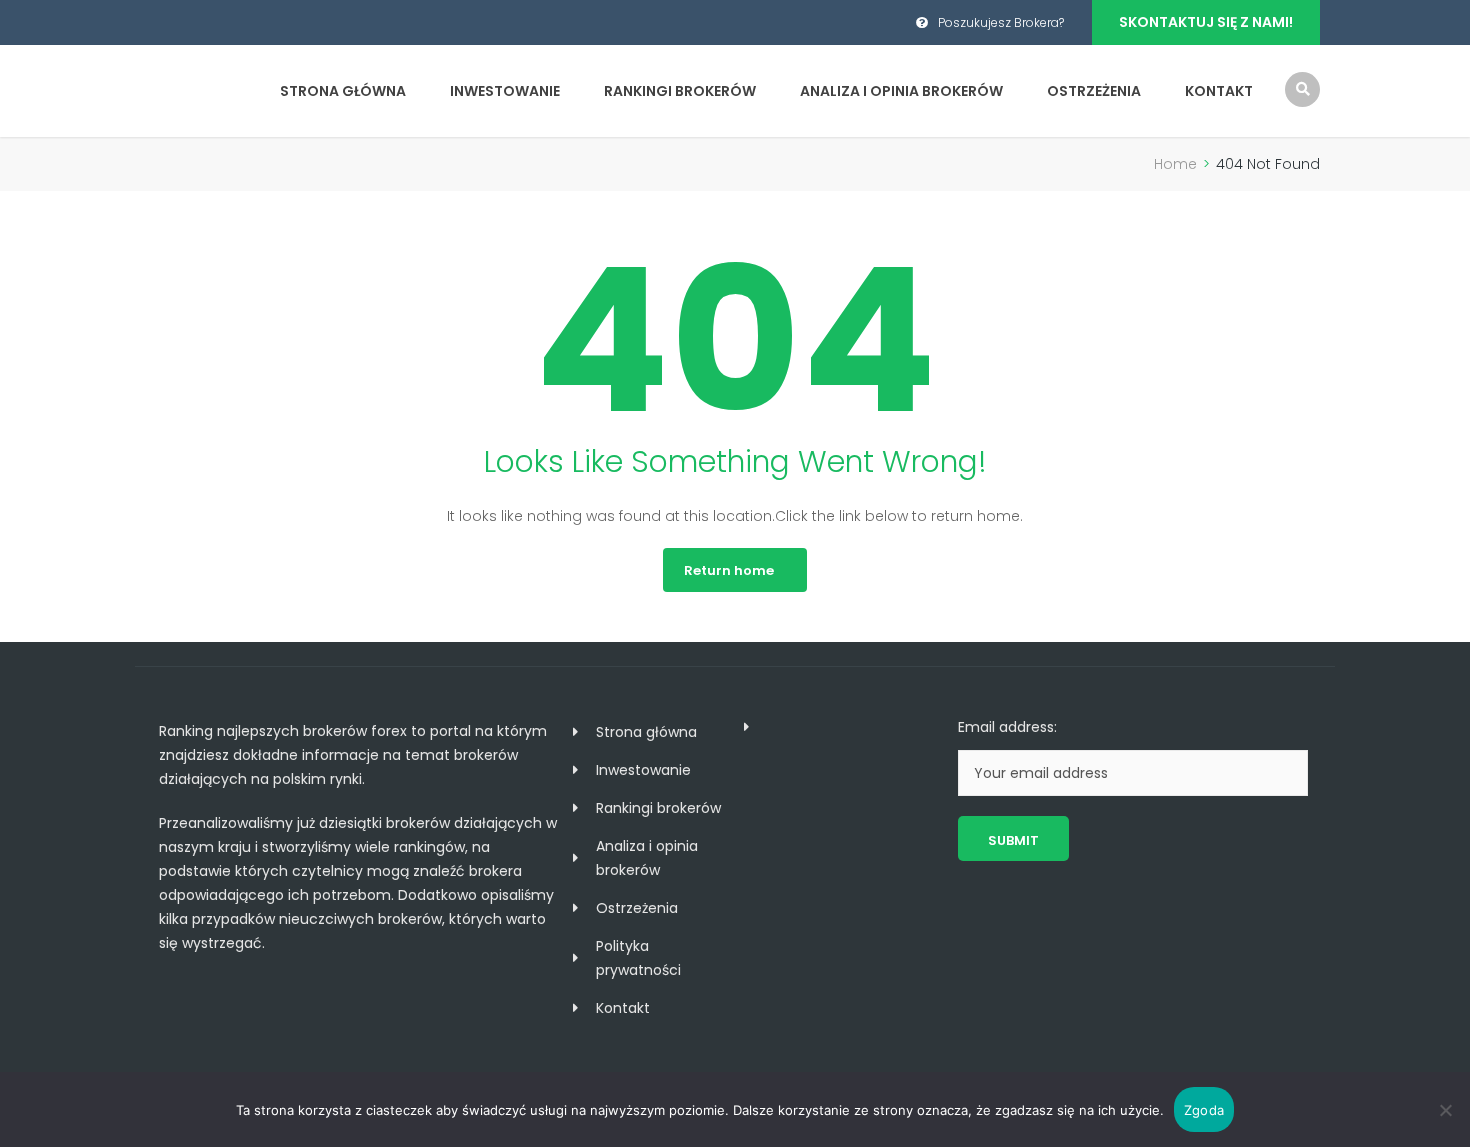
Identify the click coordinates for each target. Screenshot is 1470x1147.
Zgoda (1204, 1110)
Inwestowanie (505, 91)
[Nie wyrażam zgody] (1445, 1110)
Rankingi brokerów (680, 91)
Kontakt (1219, 91)
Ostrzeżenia (1094, 91)
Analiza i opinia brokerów (901, 91)
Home (1175, 164)
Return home (729, 570)
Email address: (1007, 727)
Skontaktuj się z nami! (1206, 22)
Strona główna (343, 91)
